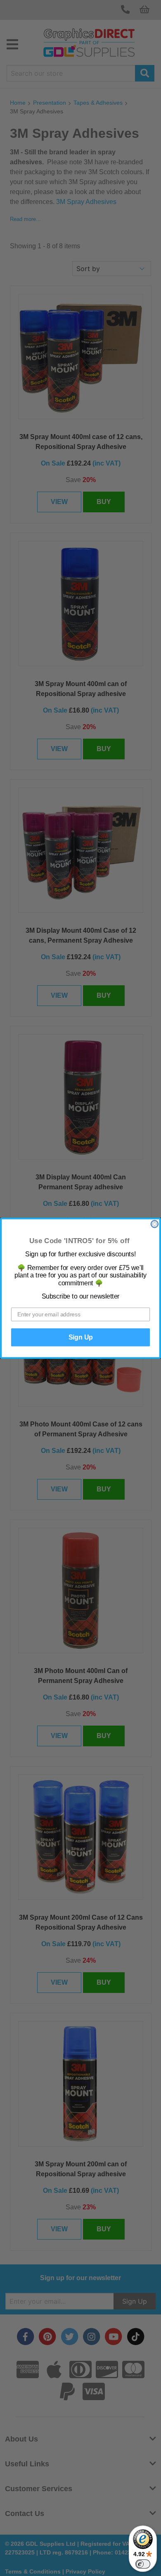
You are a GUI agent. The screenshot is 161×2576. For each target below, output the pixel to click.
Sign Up (81, 1337)
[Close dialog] (155, 1224)
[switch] (143, 2564)
